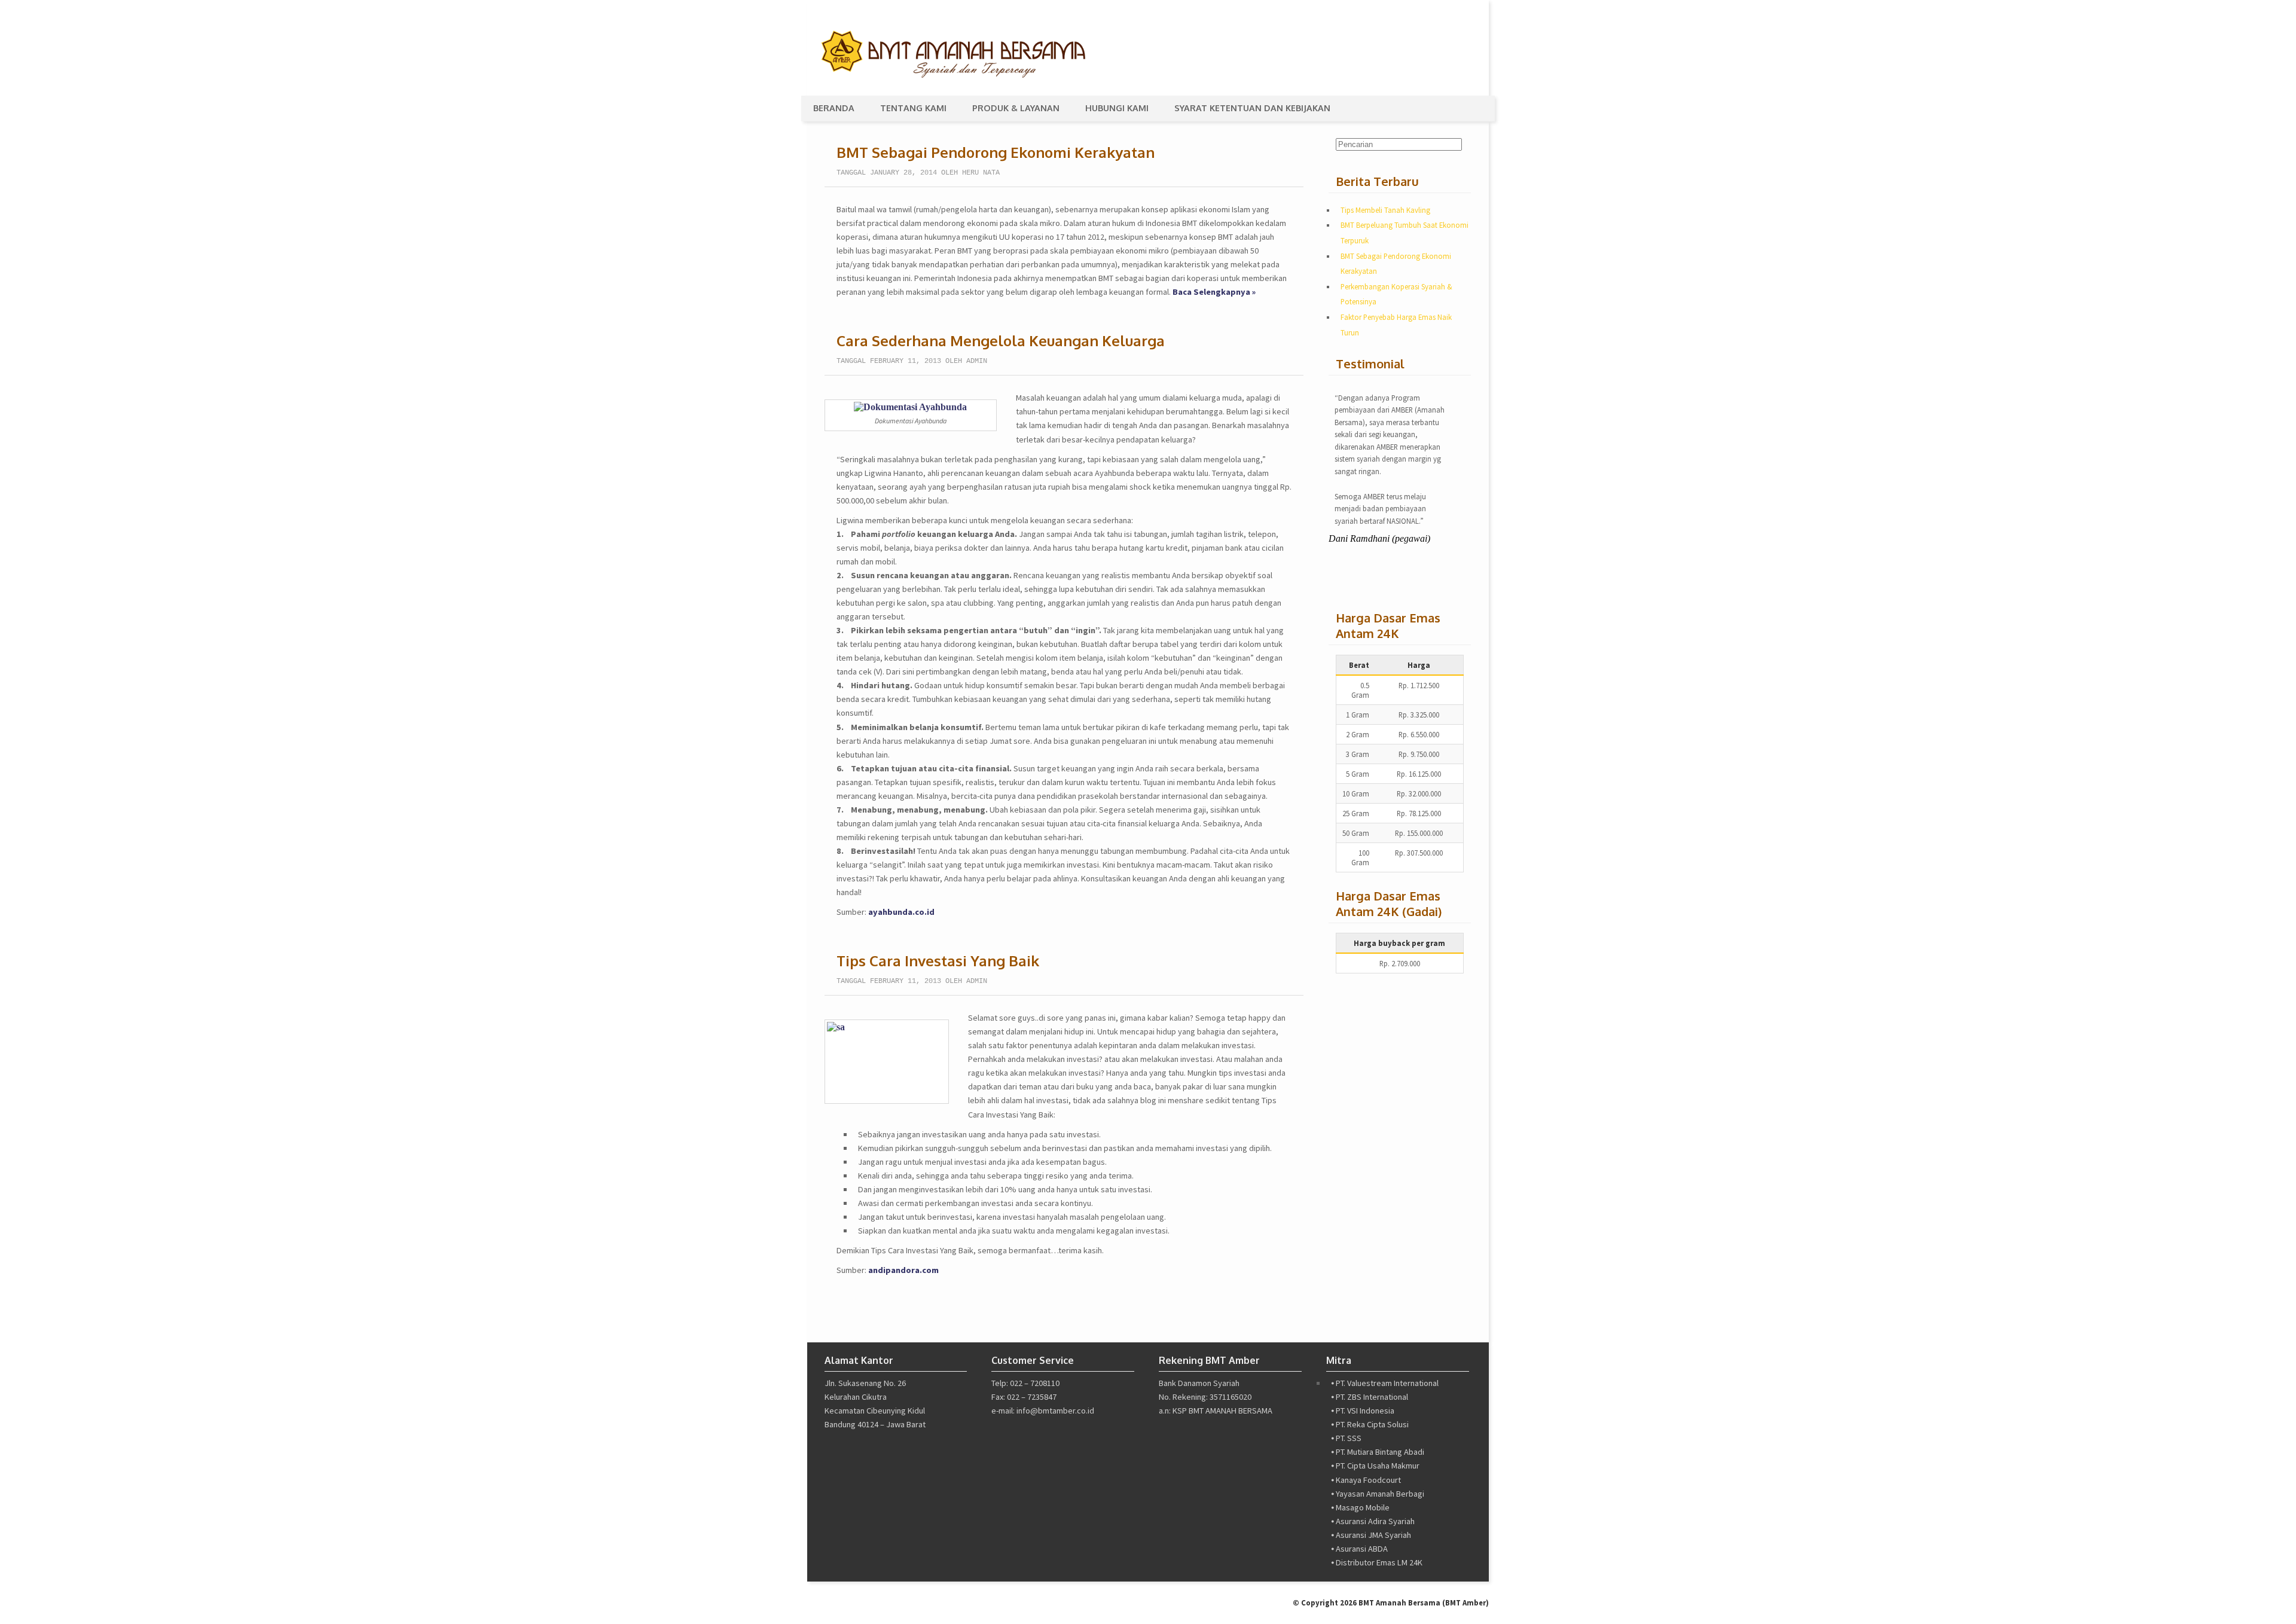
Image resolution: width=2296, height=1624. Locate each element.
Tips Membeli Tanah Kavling (1385, 210)
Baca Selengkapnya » (1214, 292)
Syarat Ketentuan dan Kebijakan (1252, 108)
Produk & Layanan (1016, 108)
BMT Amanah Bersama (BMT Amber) (1424, 1602)
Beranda (834, 108)
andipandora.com (903, 1270)
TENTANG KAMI (913, 108)
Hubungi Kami (1117, 108)
